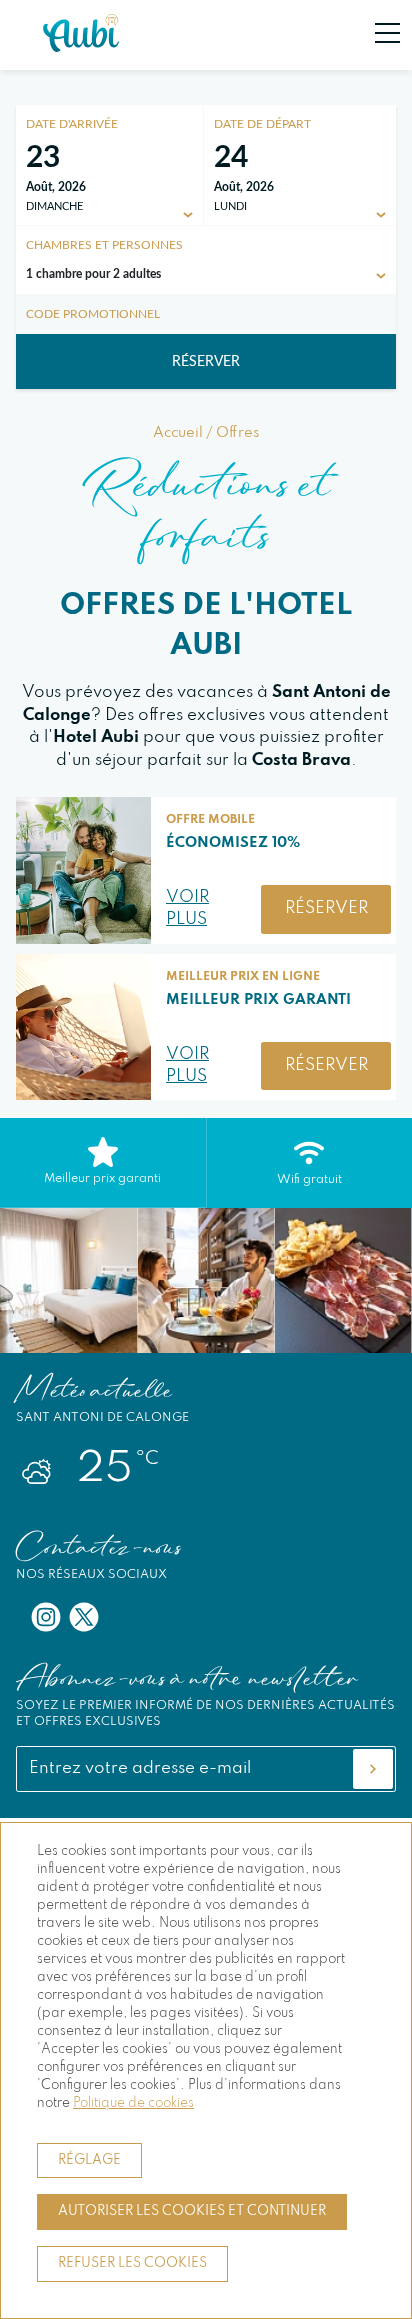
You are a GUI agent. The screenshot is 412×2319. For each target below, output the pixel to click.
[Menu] (377, 33)
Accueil (178, 433)
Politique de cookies (133, 2103)
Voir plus (187, 909)
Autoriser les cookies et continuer (192, 2211)
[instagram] (46, 1617)
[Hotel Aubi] (81, 47)
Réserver (206, 362)
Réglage (89, 2160)
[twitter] (84, 1617)
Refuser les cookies (132, 2263)
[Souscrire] (373, 1769)
